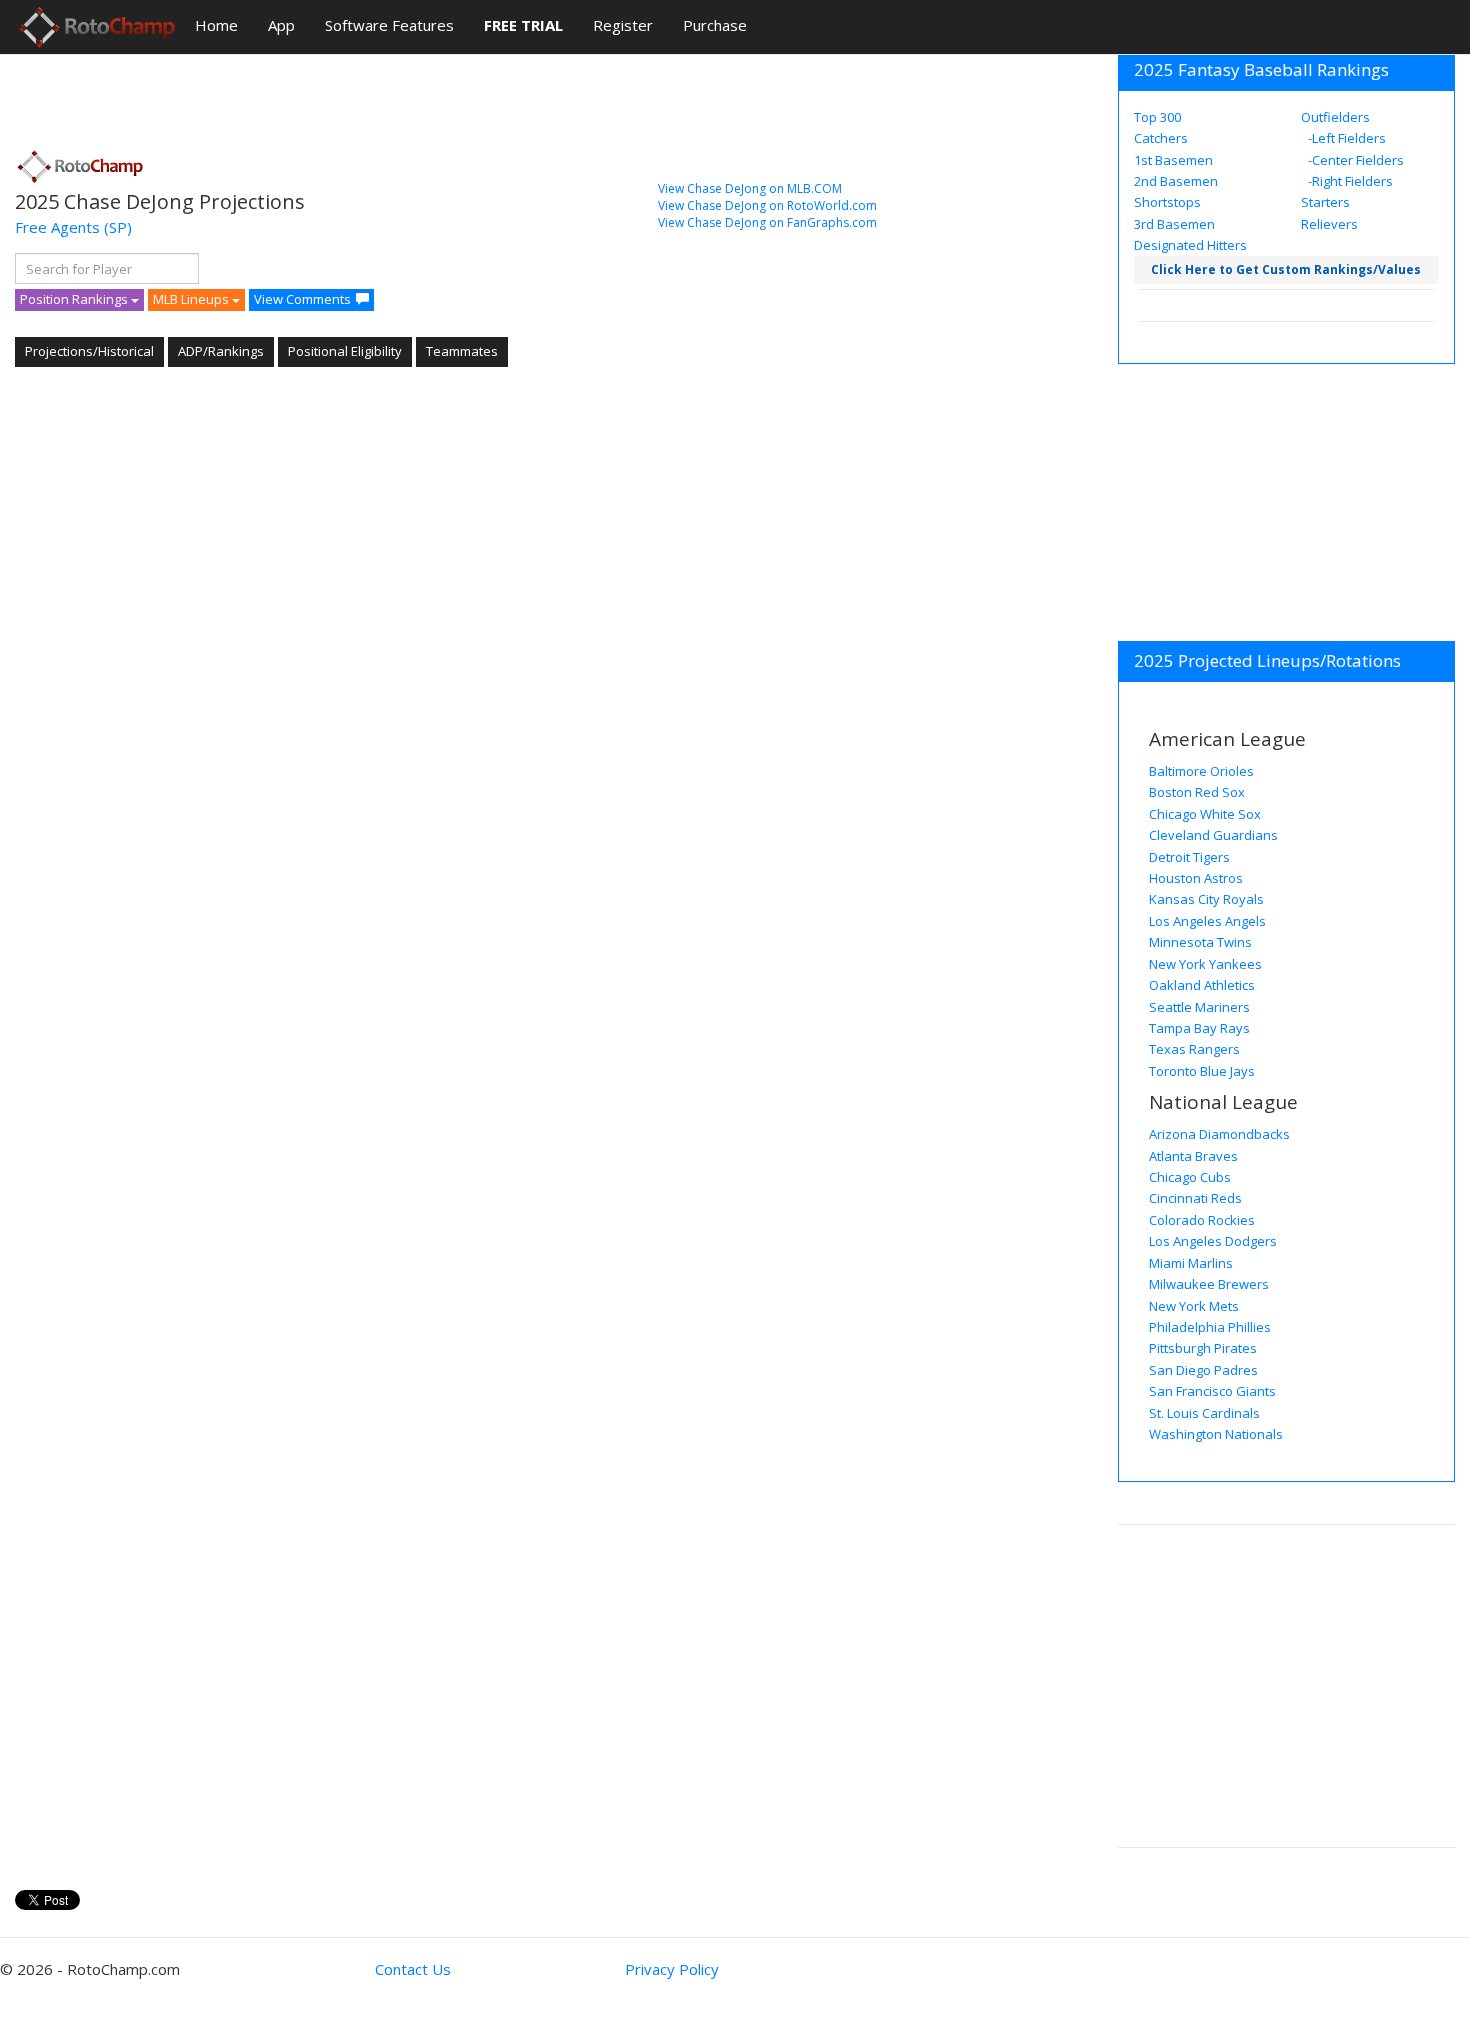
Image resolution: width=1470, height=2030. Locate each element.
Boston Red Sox (1197, 792)
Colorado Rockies (1202, 1220)
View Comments (302, 299)
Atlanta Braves (1193, 1156)
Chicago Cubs (1190, 1177)
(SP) (118, 227)
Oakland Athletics (1202, 985)
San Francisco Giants (1212, 1391)
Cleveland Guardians (1213, 835)
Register (623, 25)
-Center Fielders (1354, 160)
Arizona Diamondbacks (1219, 1134)
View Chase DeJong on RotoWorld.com (767, 205)
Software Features (389, 25)
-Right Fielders (1349, 181)
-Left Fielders (1345, 138)
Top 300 (1157, 117)
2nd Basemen (1176, 181)
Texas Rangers (1194, 1049)
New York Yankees (1205, 964)
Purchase (715, 25)
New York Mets (1194, 1306)
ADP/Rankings (221, 351)
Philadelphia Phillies (1210, 1327)
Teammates (462, 351)
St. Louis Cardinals (1204, 1413)
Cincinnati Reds (1195, 1198)
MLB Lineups (192, 299)
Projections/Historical (89, 351)
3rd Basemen (1174, 224)
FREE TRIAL (523, 25)
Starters (1325, 202)
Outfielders (1335, 117)
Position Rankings (75, 299)
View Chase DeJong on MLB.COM (750, 188)
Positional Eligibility (345, 351)
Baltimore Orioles (1201, 771)
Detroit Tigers (1189, 857)
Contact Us (413, 1969)
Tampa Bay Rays (1199, 1028)
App (281, 25)
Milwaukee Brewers (1209, 1284)
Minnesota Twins (1200, 942)
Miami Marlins (1191, 1263)
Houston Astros (1196, 878)
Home (216, 25)
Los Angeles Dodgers (1213, 1241)
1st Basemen (1173, 160)
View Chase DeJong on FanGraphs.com (767, 222)
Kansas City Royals (1206, 899)
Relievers (1329, 224)
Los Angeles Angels (1207, 921)
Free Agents (57, 227)
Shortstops (1167, 202)
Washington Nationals (1216, 1434)
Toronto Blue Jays (1202, 1071)
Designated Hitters (1190, 245)
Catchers (1161, 138)
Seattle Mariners (1199, 1007)
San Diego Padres (1203, 1370)
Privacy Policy (672, 1969)
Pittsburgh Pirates (1203, 1348)
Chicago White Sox (1205, 814)
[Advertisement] (379, 95)
